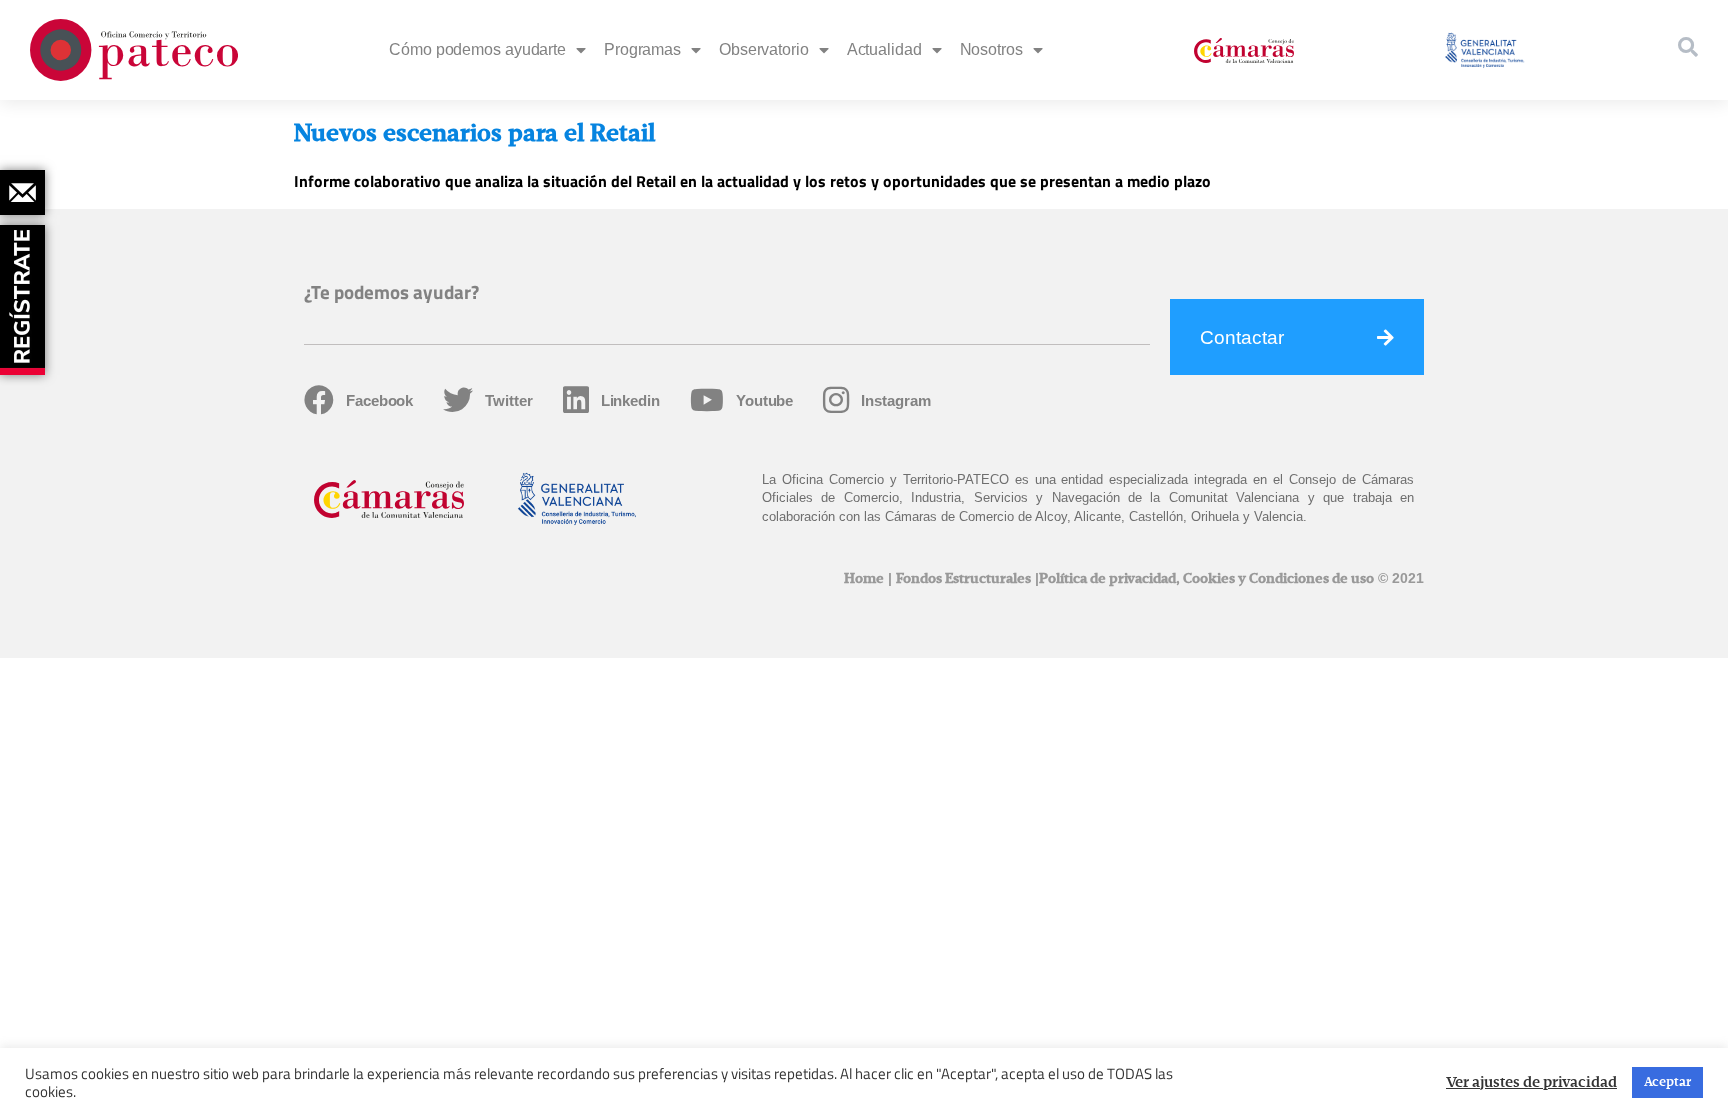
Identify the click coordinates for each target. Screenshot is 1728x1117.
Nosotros (991, 49)
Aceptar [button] (1667, 1082)
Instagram (895, 400)
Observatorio (764, 49)
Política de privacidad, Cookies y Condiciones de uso (1206, 579)
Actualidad (884, 49)
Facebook (379, 400)
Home (864, 579)
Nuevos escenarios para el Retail (474, 134)
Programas (642, 49)
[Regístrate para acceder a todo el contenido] (25, 293)
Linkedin (630, 400)
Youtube (764, 400)
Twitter (508, 400)
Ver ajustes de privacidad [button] (1531, 1083)
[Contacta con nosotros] (22, 192)
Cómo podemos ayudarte (477, 49)
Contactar (1242, 337)
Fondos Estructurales (963, 579)
